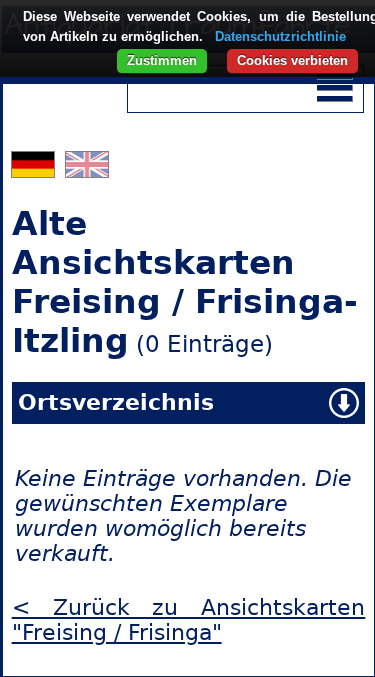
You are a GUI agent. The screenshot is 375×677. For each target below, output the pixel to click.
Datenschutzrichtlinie (280, 36)
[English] (87, 169)
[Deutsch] (35, 169)
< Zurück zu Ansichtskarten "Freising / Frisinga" (189, 620)
